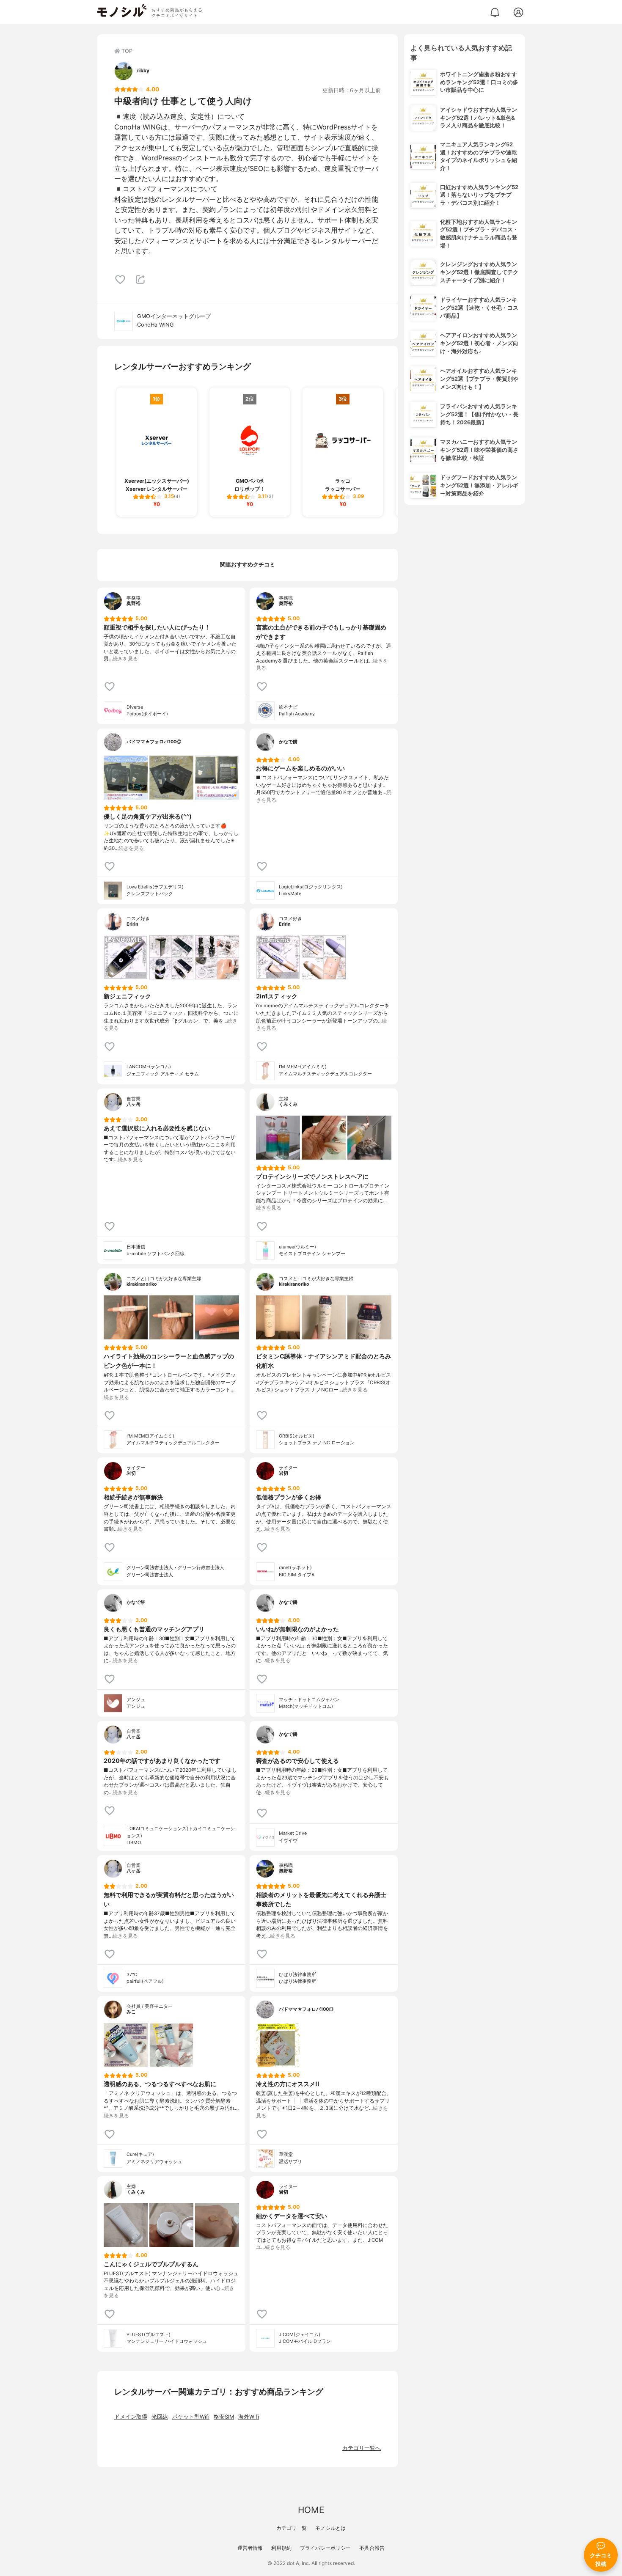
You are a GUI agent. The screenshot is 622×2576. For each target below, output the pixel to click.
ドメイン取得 (131, 2417)
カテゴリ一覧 (292, 2528)
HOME (311, 2510)
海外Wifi (249, 2417)
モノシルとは (330, 2528)
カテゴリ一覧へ (362, 2448)
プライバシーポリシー (325, 2548)
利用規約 (281, 2548)
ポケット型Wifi (191, 2417)
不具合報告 (372, 2548)
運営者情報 (250, 2548)
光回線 (160, 2417)
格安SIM (224, 2417)
